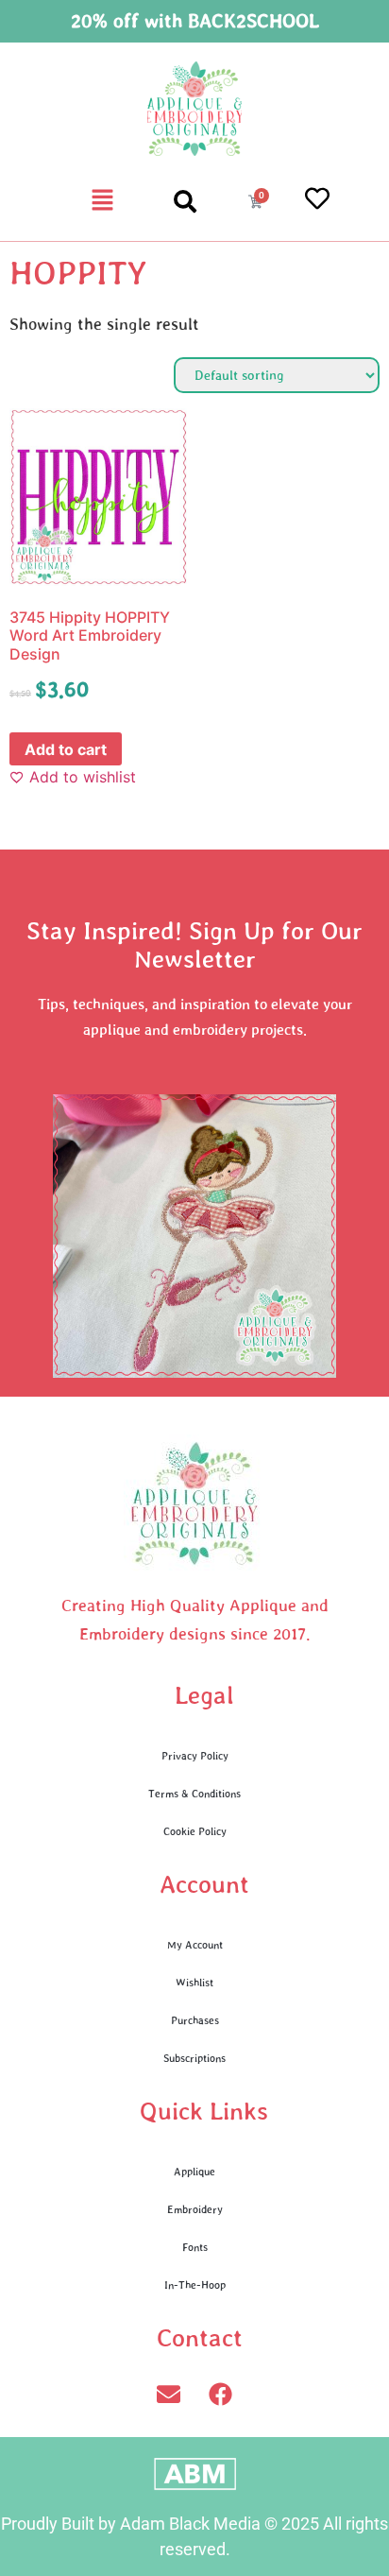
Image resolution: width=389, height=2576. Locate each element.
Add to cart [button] (66, 749)
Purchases (195, 2020)
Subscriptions (194, 2058)
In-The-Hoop (195, 2284)
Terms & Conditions (194, 1793)
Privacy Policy (195, 1755)
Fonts (195, 2247)
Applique (194, 2171)
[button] (102, 201)
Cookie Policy (195, 1831)
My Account (195, 1944)
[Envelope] (169, 2394)
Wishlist (194, 1982)
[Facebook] (221, 2394)
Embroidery (195, 2209)
